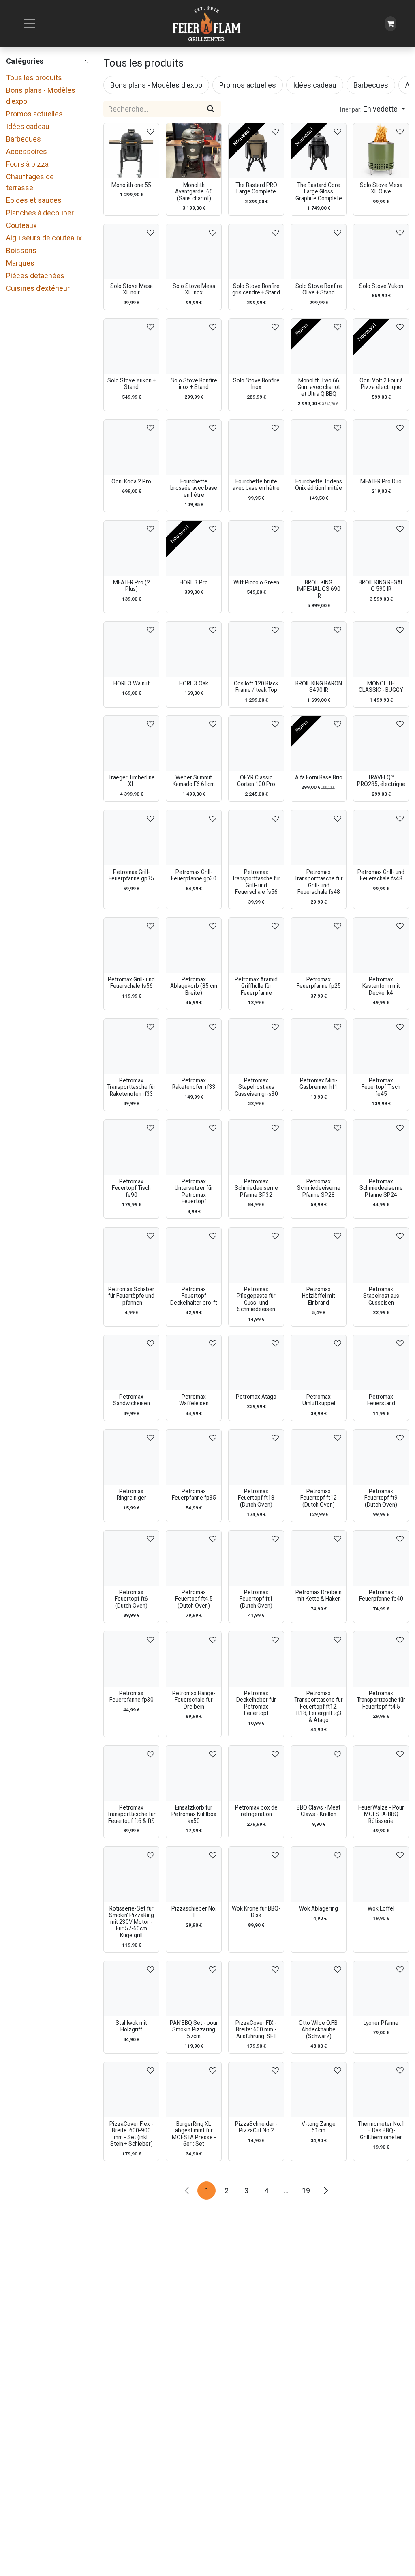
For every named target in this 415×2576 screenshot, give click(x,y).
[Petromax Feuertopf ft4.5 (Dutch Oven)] (194, 1558)
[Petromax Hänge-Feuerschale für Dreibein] (194, 1659)
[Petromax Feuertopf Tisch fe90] (131, 1147)
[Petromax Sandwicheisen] (131, 1363)
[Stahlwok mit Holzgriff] (131, 1989)
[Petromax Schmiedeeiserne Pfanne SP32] (256, 1147)
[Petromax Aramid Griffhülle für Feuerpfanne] (256, 945)
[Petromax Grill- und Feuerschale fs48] (381, 838)
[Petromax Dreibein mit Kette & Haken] (319, 1558)
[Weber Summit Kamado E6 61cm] (194, 743)
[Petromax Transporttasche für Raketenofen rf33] (131, 1046)
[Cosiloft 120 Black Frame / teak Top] (256, 649)
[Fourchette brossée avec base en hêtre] (194, 447)
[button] (372, 109)
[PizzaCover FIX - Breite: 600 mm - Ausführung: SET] (256, 1989)
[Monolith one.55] (131, 151)
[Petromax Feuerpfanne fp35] (194, 1457)
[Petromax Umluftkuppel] (319, 1363)
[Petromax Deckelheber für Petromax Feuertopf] (256, 1659)
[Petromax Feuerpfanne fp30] (131, 1659)
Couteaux (21, 225)
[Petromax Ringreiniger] (131, 1457)
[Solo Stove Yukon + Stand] (131, 346)
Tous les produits (34, 78)
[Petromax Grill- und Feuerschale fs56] (131, 945)
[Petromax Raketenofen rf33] (194, 1046)
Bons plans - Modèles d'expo (41, 96)
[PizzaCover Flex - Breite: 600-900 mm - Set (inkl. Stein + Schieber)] (131, 2090)
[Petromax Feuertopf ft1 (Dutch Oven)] (256, 1558)
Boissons (21, 250)
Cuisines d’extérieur (38, 288)
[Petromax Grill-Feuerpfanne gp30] (194, 838)
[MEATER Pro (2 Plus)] (131, 548)
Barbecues (24, 139)
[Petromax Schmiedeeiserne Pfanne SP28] (319, 1147)
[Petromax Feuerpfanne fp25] (319, 945)
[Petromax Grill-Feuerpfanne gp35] (131, 838)
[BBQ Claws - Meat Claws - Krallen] (319, 1773)
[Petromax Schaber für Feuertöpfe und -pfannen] (131, 1255)
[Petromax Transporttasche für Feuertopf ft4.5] (381, 1659)
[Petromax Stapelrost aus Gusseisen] (381, 1255)
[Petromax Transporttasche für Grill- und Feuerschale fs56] (256, 838)
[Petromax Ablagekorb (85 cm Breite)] (194, 945)
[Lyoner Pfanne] (381, 1989)
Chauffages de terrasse (30, 182)
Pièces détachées (35, 276)
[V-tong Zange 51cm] (319, 2090)
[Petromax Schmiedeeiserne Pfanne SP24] (381, 1147)
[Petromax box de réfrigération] (256, 1773)
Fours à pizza (27, 164)
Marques (20, 263)
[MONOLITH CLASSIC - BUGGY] (381, 649)
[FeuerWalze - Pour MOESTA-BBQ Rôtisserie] (381, 1773)
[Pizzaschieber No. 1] (194, 1874)
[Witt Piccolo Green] (256, 548)
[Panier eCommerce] (390, 24)
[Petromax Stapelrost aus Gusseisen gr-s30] (256, 1046)
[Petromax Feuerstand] (381, 1363)
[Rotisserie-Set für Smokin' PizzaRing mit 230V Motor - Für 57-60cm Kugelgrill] (131, 1874)
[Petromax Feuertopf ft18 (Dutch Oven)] (256, 1457)
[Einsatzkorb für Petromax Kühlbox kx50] (194, 1773)
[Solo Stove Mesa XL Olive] (381, 151)
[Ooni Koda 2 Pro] (131, 447)
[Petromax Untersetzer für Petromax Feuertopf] (194, 1147)
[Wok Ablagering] (319, 1874)
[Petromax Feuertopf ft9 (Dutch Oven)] (381, 1457)
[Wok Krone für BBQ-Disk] (256, 1874)
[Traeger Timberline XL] (131, 743)
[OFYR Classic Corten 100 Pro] (256, 743)
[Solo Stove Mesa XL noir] (131, 252)
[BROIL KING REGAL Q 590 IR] (381, 548)
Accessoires (27, 151)
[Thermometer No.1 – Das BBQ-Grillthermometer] (381, 2090)
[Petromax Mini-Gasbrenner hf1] (319, 1046)
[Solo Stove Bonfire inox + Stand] (194, 346)
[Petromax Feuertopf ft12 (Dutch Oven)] (319, 1457)
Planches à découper (40, 213)
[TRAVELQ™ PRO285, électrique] (381, 743)
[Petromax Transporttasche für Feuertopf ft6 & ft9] (131, 1773)
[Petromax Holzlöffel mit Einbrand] (319, 1255)
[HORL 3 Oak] (194, 649)
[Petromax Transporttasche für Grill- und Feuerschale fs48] (319, 838)
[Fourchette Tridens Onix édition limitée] (319, 447)
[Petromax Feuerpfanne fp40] (381, 1558)
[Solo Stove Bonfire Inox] (256, 346)
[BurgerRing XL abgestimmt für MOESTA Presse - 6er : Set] (194, 2090)
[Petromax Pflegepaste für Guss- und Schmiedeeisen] (256, 1255)
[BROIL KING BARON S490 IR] (319, 649)
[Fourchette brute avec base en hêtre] (256, 447)
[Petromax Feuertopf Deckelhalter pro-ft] (194, 1255)
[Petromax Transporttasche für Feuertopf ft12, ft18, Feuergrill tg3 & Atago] (319, 1659)
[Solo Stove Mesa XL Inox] (194, 252)
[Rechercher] (211, 109)
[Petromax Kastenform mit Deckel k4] (381, 945)
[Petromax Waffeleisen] (194, 1363)
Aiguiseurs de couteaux (44, 238)
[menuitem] (156, 85)
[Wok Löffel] (381, 1874)
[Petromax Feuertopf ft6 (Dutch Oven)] (131, 1558)
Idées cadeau (28, 126)
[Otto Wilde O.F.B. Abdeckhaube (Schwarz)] (319, 1989)
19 (306, 2191)
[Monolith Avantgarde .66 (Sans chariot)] (194, 151)
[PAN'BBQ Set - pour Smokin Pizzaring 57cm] (194, 1989)
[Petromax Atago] (256, 1363)
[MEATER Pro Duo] (381, 447)
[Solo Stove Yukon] (381, 252)
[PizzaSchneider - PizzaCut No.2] (256, 2090)
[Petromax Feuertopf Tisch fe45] (381, 1046)
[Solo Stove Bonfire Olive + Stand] (319, 252)
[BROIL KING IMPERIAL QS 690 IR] (319, 548)
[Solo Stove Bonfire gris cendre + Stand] (256, 252)
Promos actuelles (34, 114)
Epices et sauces (34, 200)
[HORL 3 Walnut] (131, 649)
